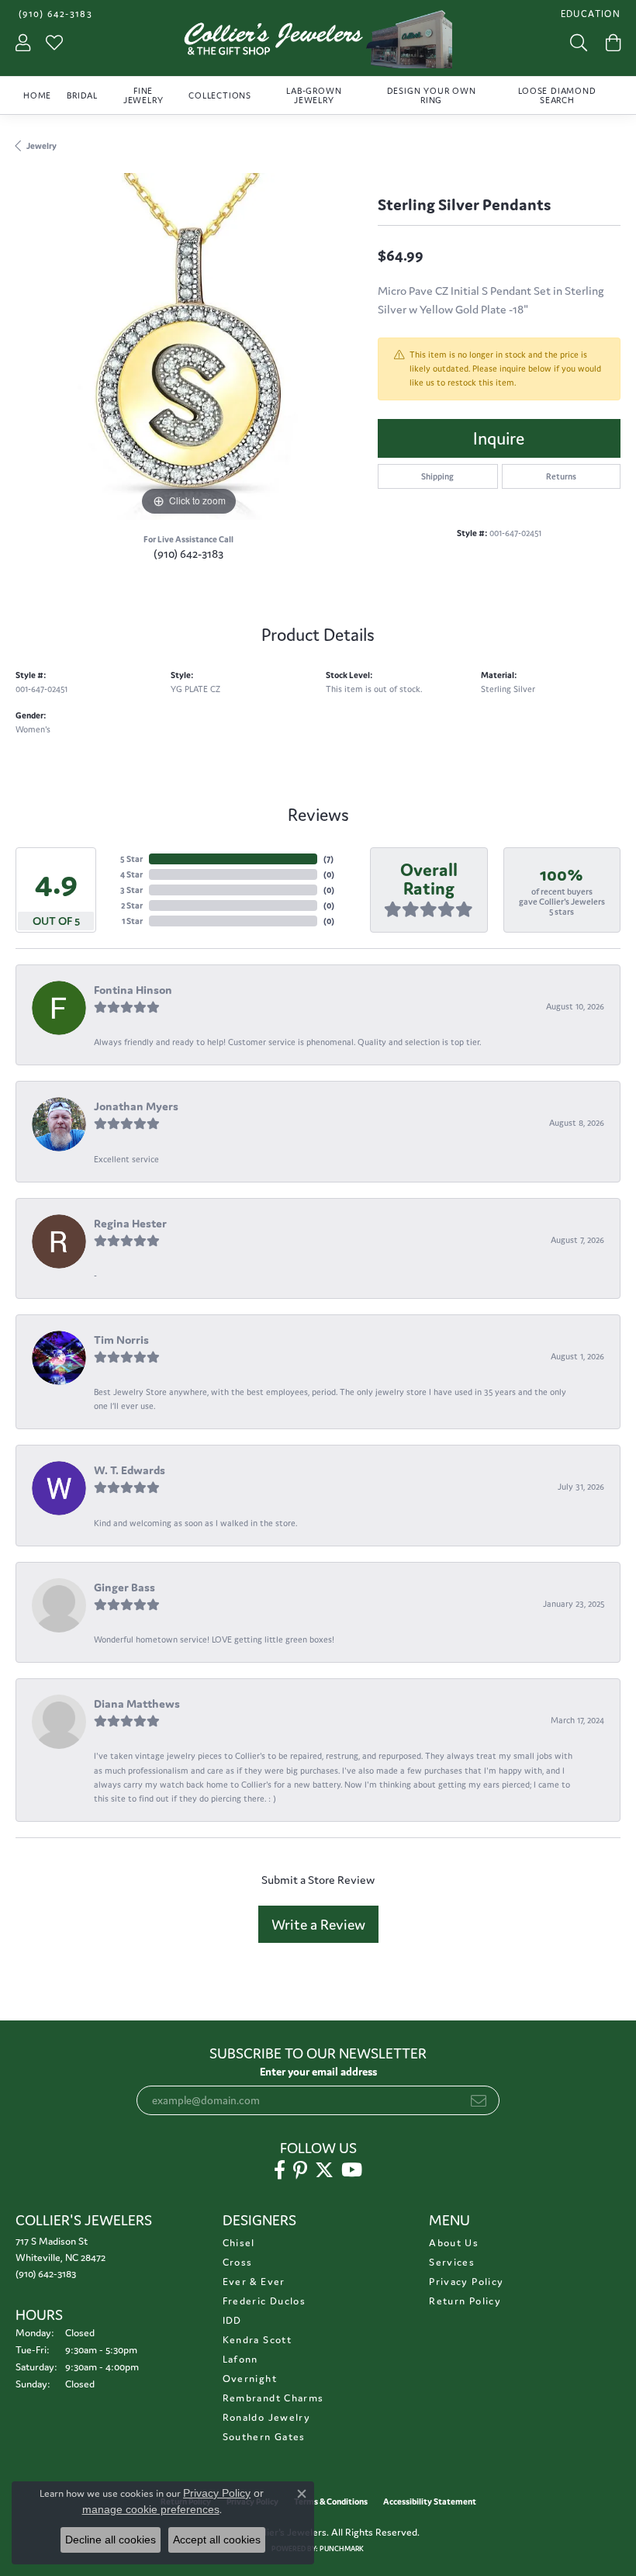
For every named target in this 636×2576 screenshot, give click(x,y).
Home (37, 95)
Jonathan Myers (136, 1106)
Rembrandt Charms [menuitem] (273, 2398)
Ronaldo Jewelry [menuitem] (266, 2417)
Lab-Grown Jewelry (314, 95)
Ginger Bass (124, 1587)
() (328, 859)
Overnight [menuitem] (250, 2379)
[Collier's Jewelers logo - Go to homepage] (318, 43)
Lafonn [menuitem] (240, 2359)
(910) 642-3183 (188, 554)
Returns (561, 476)
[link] (54, 14)
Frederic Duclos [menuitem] (264, 2301)
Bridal (82, 95)
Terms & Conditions (331, 2502)
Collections (220, 95)
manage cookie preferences (151, 2509)
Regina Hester (130, 1223)
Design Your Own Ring (432, 95)
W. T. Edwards (130, 1470)
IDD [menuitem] (232, 2320)
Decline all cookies (111, 2540)
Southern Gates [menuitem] (264, 2437)
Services (452, 2262)
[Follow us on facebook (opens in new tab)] (280, 2170)
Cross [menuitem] (238, 2262)
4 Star (131, 874)
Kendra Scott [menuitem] (257, 2340)
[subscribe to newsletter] (479, 2100)
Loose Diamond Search (557, 95)
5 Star (131, 859)
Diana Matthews (137, 1703)
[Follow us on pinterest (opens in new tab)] (300, 2170)
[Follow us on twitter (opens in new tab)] (324, 2170)
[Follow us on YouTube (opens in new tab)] (352, 2170)
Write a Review (318, 1924)
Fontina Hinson (133, 990)
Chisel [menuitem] (239, 2243)
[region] (189, 346)
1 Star (132, 921)
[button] (589, 14)
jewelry (41, 146)
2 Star (132, 905)
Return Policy (465, 2301)
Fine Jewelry (143, 95)
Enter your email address (318, 2072)
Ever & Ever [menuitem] (254, 2282)
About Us (454, 2243)
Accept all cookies (217, 2540)
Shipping (437, 476)
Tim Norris (121, 1340)
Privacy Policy (466, 2282)
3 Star (131, 890)
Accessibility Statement (430, 2502)
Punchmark (342, 2549)
